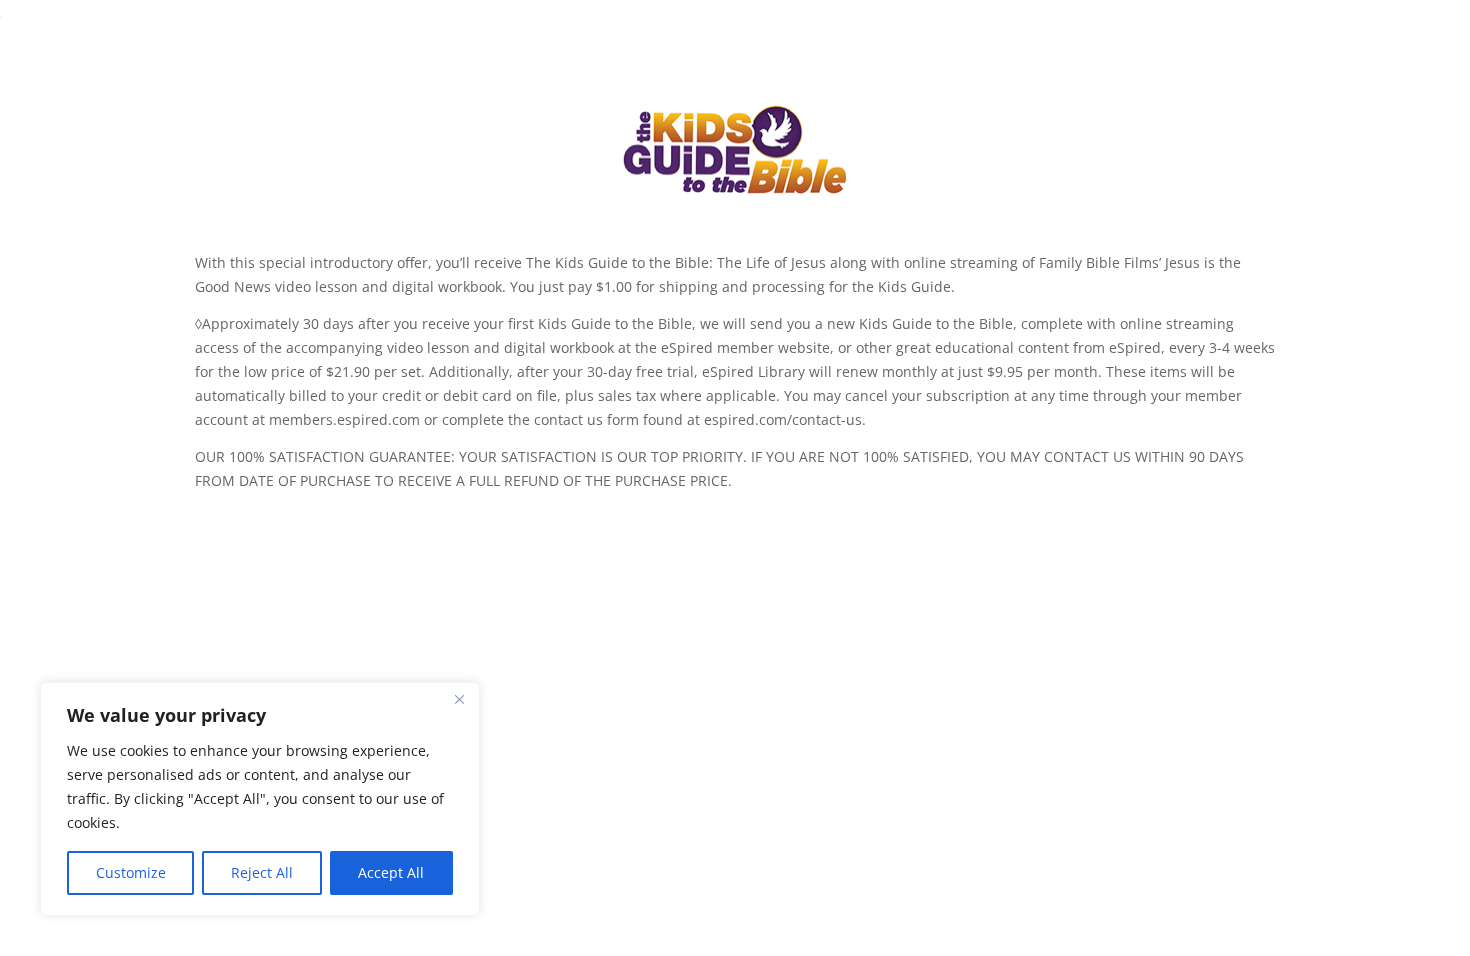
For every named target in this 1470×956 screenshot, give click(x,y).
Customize (131, 872)
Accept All (391, 872)
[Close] (459, 699)
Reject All (262, 872)
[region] (260, 799)
